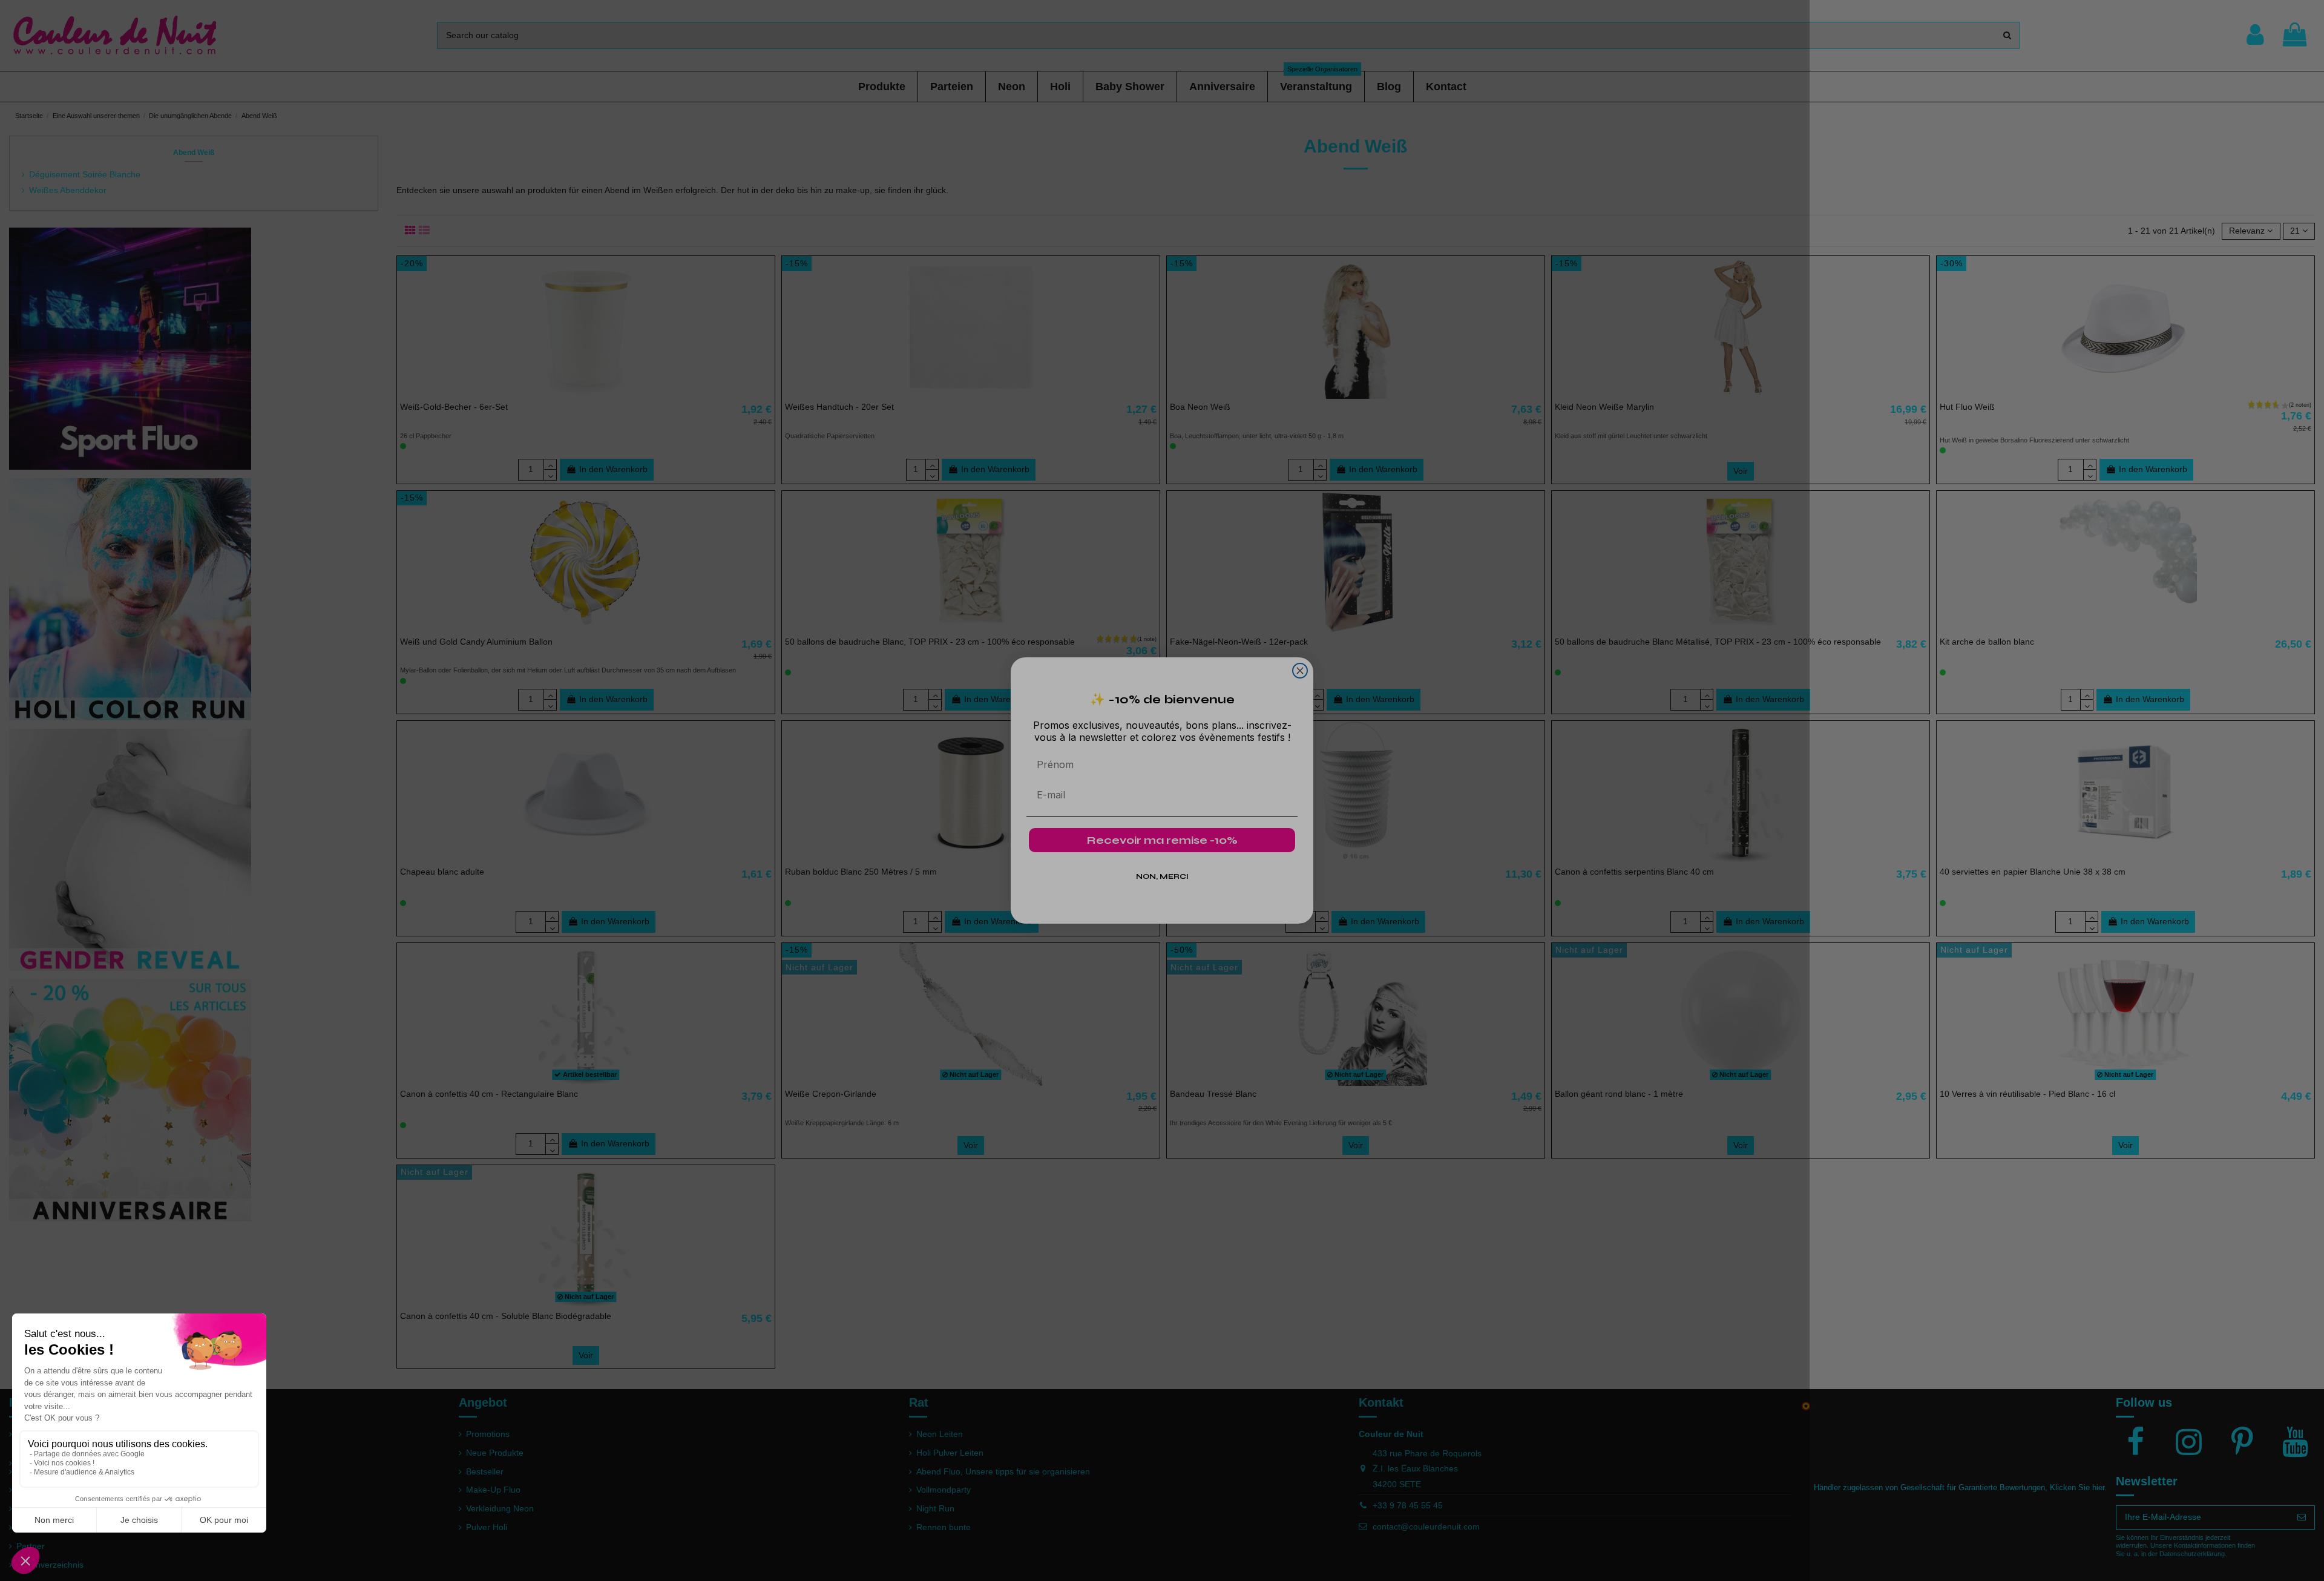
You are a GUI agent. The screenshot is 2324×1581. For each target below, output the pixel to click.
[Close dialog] (1300, 671)
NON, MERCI (1162, 876)
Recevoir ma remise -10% (1162, 840)
